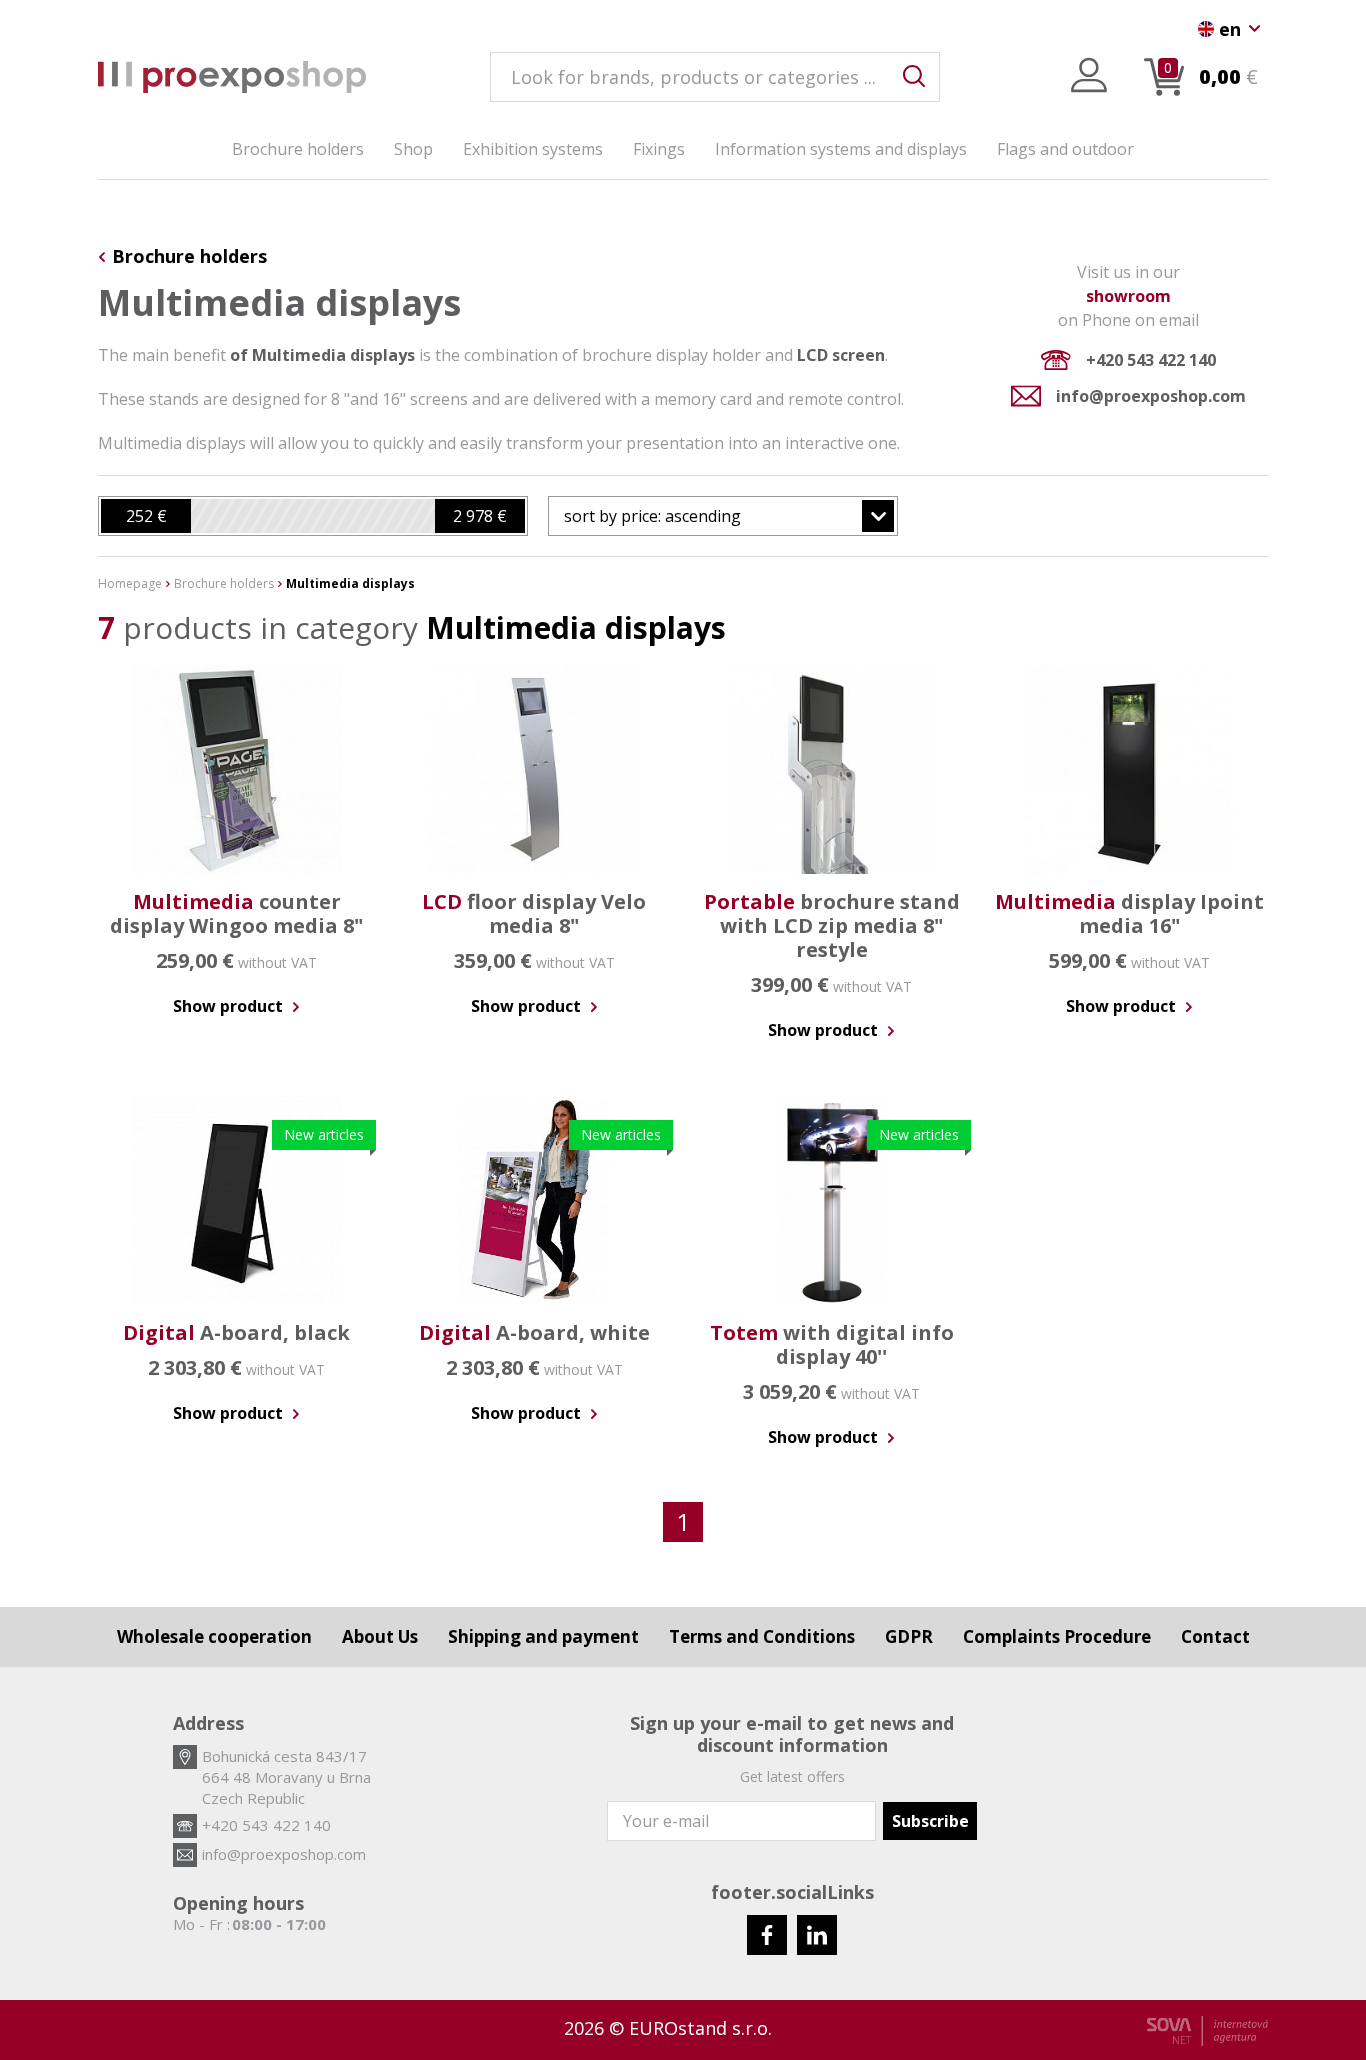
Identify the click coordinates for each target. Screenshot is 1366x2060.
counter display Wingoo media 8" (236, 913)
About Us (380, 1636)
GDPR (909, 1636)
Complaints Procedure (1057, 1636)
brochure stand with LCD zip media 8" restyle (832, 925)
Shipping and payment (543, 1636)
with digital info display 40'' (832, 1344)
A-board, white (534, 1332)
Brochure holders (298, 149)
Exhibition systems (533, 149)
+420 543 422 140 (1151, 360)
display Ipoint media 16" (1129, 913)
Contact (1215, 1636)
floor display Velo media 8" (534, 913)
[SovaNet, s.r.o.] (1207, 2031)
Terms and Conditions (762, 1636)
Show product (230, 1006)
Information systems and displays (841, 149)
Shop (413, 149)
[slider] (146, 516)
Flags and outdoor (1065, 149)
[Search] (914, 77)
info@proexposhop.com (1151, 396)
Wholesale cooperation (214, 1636)
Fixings (659, 149)
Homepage (130, 584)
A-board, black (236, 1332)
